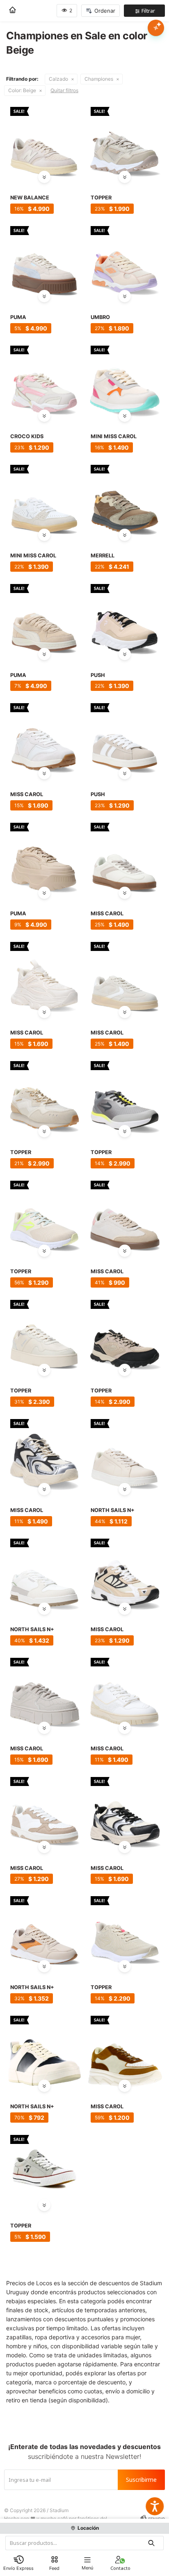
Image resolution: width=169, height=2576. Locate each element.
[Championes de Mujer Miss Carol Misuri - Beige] (125, 1811)
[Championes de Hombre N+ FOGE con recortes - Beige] (44, 2050)
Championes (99, 79)
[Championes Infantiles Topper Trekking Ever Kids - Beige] (125, 141)
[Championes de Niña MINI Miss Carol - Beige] (44, 499)
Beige (22, 90)
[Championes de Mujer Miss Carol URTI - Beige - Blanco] (44, 737)
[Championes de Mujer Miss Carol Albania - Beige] (44, 1453)
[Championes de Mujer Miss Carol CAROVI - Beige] (125, 1215)
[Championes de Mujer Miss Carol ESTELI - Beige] (125, 1573)
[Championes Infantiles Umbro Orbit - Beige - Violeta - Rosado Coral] (125, 260)
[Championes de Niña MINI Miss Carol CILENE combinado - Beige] (125, 380)
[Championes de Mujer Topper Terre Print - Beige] (44, 1334)
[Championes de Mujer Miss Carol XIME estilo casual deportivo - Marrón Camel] (125, 2050)
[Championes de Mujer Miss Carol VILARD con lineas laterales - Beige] (125, 976)
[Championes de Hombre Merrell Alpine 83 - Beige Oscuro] (125, 499)
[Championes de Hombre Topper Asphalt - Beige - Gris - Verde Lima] (125, 1095)
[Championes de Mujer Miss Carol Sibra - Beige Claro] (44, 1692)
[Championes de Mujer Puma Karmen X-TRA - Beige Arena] (44, 857)
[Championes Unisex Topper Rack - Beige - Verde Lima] (44, 1215)
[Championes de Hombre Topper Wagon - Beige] (44, 2169)
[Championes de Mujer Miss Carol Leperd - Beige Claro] (125, 1692)
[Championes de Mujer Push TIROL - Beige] (125, 618)
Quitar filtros (64, 90)
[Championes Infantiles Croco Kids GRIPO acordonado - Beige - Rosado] (44, 380)
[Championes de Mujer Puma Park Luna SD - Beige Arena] (44, 618)
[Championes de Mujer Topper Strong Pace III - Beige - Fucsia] (125, 1930)
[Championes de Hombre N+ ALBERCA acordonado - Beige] (44, 1930)
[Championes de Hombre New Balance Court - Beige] (44, 141)
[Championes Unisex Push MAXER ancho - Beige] (125, 737)
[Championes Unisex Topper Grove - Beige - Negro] (125, 1334)
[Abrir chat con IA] (156, 28)
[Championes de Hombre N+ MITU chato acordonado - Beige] (125, 1453)
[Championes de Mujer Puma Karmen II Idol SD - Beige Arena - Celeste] (44, 260)
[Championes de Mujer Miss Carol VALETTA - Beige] (125, 857)
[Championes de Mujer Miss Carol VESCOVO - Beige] (44, 976)
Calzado (58, 79)
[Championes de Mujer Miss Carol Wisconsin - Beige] (44, 1811)
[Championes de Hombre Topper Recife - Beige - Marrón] (44, 1095)
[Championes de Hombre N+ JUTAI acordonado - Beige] (44, 1573)
